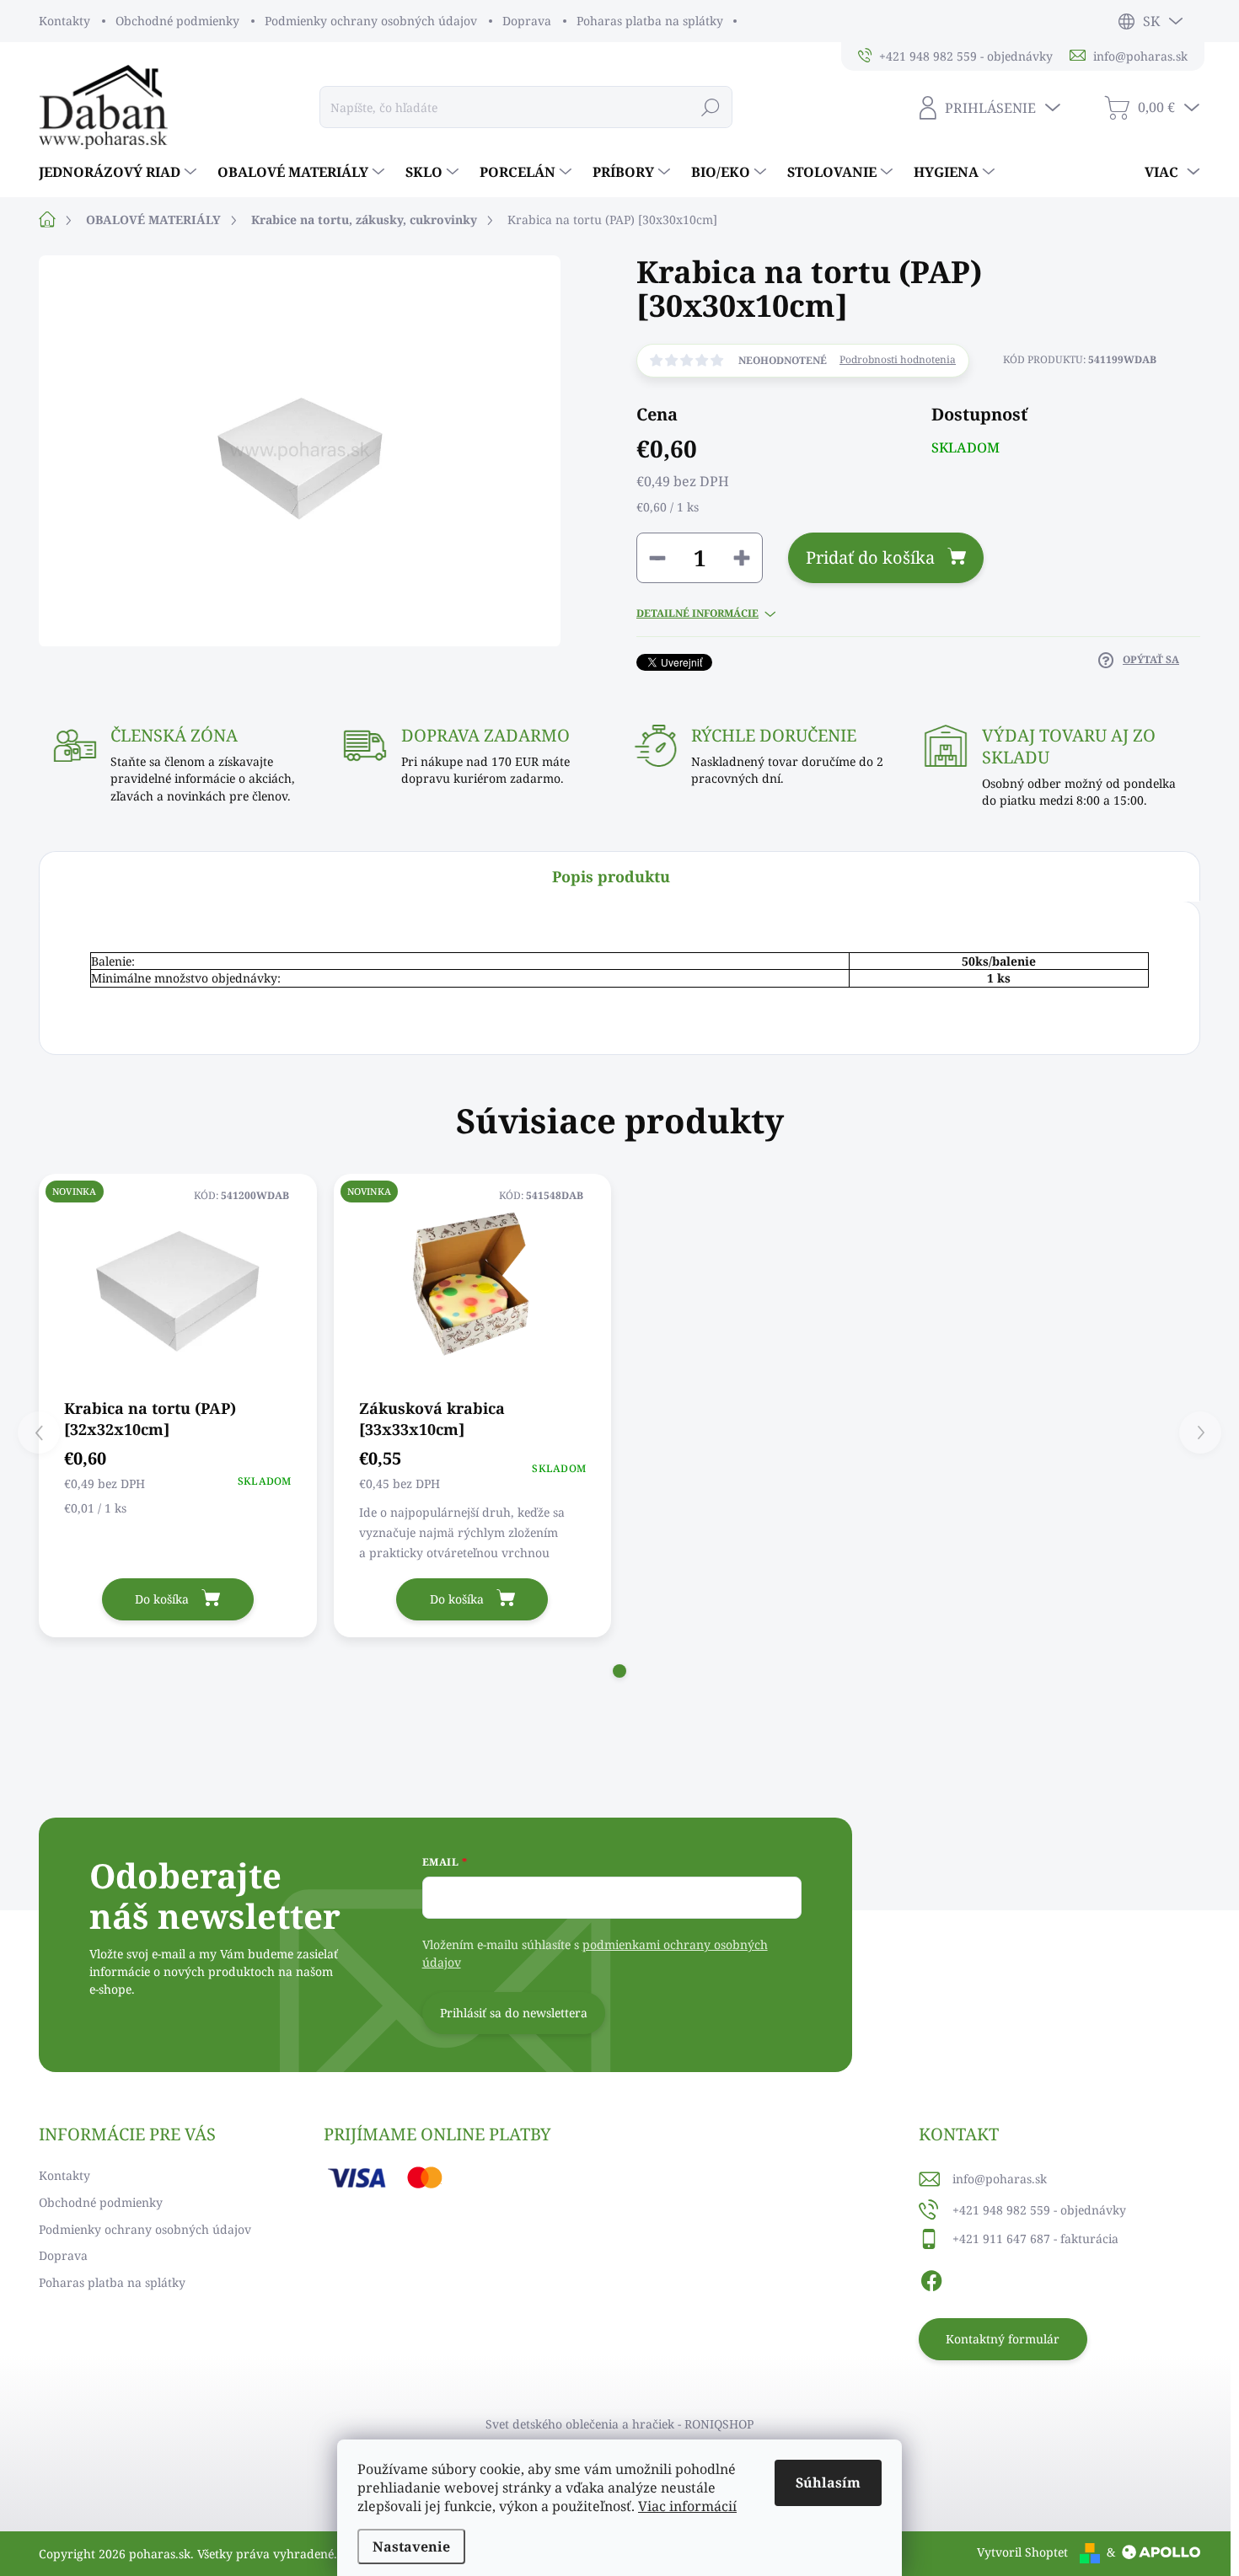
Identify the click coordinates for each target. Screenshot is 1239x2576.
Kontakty (64, 21)
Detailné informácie (697, 613)
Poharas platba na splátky (650, 21)
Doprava (527, 21)
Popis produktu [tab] (611, 876)
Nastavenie (411, 2547)
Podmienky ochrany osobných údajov (371, 21)
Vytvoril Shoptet (1022, 2552)
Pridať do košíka (870, 557)
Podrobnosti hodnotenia (898, 360)
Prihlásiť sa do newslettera (514, 2013)
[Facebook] (931, 2279)
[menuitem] (120, 172)
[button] (619, 1671)
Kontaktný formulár (1003, 2339)
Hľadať (711, 107)
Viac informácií (687, 2506)
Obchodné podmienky (177, 21)
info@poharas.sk (1000, 2179)
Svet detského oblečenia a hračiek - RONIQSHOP (619, 2424)
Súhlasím (828, 2482)
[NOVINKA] (178, 1285)
